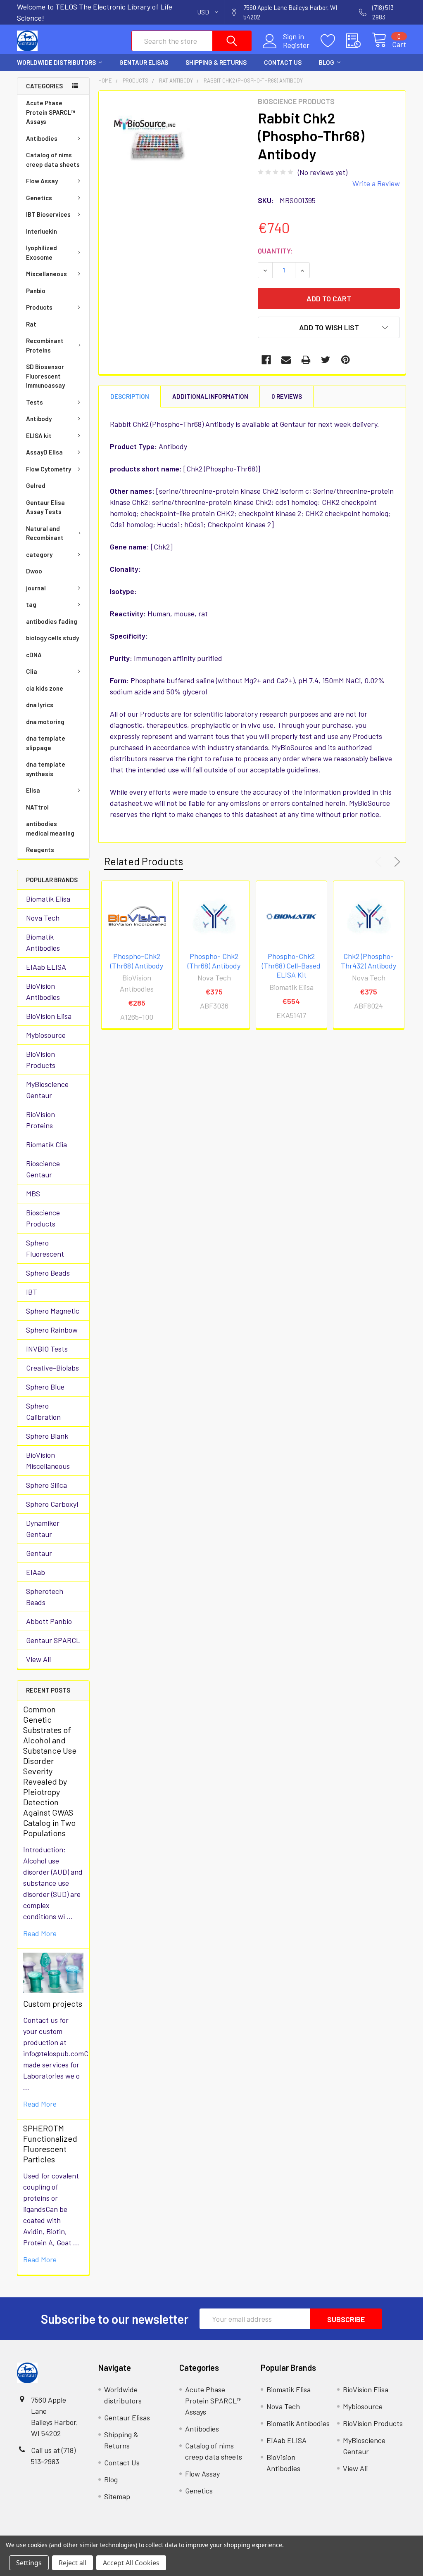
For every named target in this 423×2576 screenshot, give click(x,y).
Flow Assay (42, 181)
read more (40, 1933)
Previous (380, 862)
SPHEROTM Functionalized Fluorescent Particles (50, 2144)
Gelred (36, 485)
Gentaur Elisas (144, 62)
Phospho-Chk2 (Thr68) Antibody (137, 961)
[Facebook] (266, 360)
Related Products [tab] (144, 861)
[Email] (286, 360)
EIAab (36, 1572)
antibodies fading (52, 621)
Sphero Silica (46, 1485)
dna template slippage (46, 743)
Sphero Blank (47, 1436)
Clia (32, 671)
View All (38, 1659)
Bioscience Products (43, 1218)
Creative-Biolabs (52, 1368)
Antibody (39, 419)
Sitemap (117, 2496)
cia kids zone (45, 688)
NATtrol (37, 807)
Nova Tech (43, 918)
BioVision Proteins (40, 1120)
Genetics (39, 198)
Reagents (40, 850)
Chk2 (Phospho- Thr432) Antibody (368, 961)
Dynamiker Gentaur (43, 1528)
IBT (32, 1292)
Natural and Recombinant (45, 533)
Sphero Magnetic (53, 1311)
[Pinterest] (346, 360)
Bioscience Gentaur (43, 1169)
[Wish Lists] (333, 41)
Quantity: (275, 251)
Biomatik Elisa (48, 899)
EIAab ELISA (46, 967)
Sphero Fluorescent (45, 1248)
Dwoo (34, 571)
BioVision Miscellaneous (48, 1460)
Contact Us (283, 62)
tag (31, 604)
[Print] (306, 360)
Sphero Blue (45, 1387)
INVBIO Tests (47, 1349)
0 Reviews (287, 396)
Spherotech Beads (45, 1597)
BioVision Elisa (49, 1016)
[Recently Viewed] (359, 41)
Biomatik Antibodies (43, 942)
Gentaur (39, 1553)
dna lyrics (40, 705)
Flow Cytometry (49, 469)
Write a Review (376, 183)
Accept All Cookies (131, 2563)
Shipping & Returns (216, 62)
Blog (327, 62)
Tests (34, 402)
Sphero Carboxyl (52, 1504)
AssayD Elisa (44, 452)
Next (396, 862)
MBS (33, 1193)
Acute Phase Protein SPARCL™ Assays (51, 112)
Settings (29, 2563)
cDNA (34, 655)
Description (130, 396)
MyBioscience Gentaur (47, 1090)
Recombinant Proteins (45, 345)
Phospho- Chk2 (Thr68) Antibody (214, 961)
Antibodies (42, 138)
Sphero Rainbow (52, 1330)
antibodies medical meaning (50, 828)
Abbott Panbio (49, 1621)
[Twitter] (326, 360)
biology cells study (52, 638)
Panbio (36, 291)
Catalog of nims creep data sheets (53, 160)
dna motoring (45, 722)
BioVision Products (41, 1060)
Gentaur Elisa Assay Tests (45, 507)
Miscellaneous (46, 274)
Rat (31, 324)
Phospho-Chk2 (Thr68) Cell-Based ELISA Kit (291, 965)
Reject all (72, 2563)
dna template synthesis (46, 769)
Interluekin (42, 231)
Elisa (33, 790)
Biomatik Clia (46, 1144)
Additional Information (210, 396)
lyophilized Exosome (42, 252)
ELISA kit (39, 436)
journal (36, 588)
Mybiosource (46, 1035)
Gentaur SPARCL (53, 1640)
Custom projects (53, 2003)
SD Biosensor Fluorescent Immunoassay (45, 376)
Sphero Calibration (43, 1411)
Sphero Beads (48, 1273)
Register (296, 45)
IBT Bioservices (48, 214)
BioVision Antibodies (43, 991)
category (39, 554)
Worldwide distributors (56, 62)
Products (39, 307)
